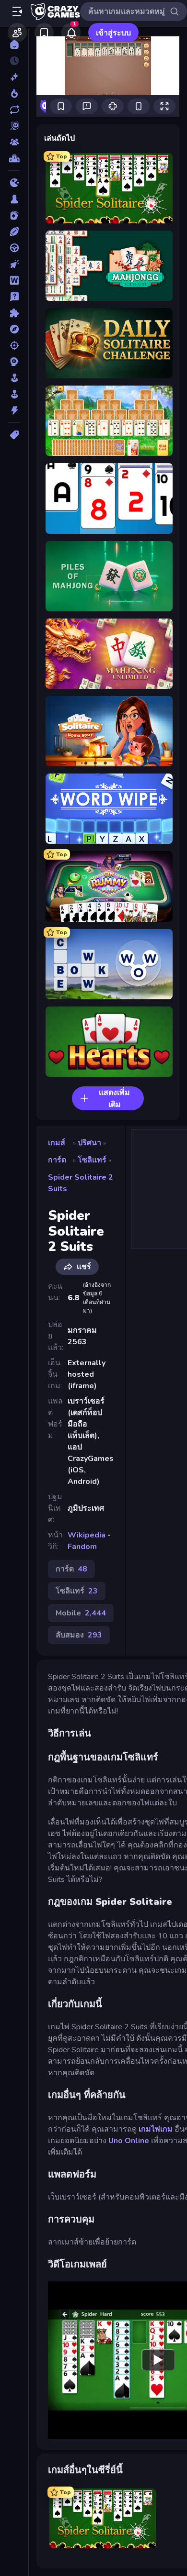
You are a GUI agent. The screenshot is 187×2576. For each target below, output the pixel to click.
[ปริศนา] (14, 313)
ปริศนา (89, 1143)
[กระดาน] (14, 199)
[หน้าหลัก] (14, 44)
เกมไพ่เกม (156, 2129)
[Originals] (14, 126)
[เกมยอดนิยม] (14, 93)
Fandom (82, 1547)
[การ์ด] (14, 215)
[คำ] (14, 280)
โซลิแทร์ (92, 1160)
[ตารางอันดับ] (14, 158)
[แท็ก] (14, 435)
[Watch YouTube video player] (158, 2360)
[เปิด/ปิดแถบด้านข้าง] (17, 11)
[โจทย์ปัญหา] (14, 297)
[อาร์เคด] (14, 394)
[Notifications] (71, 33)
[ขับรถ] (14, 248)
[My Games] (44, 33)
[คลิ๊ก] (14, 264)
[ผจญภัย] (14, 329)
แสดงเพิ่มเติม (114, 1099)
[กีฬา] (14, 232)
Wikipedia (87, 1535)
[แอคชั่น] (14, 410)
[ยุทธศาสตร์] (14, 362)
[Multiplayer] (14, 142)
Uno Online (129, 2141)
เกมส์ (57, 1143)
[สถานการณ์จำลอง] (14, 378)
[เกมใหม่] (14, 77)
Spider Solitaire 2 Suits (81, 1183)
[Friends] (17, 33)
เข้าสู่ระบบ (113, 33)
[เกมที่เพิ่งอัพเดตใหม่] (14, 110)
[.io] (14, 183)
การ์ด (57, 1160)
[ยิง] (14, 345)
